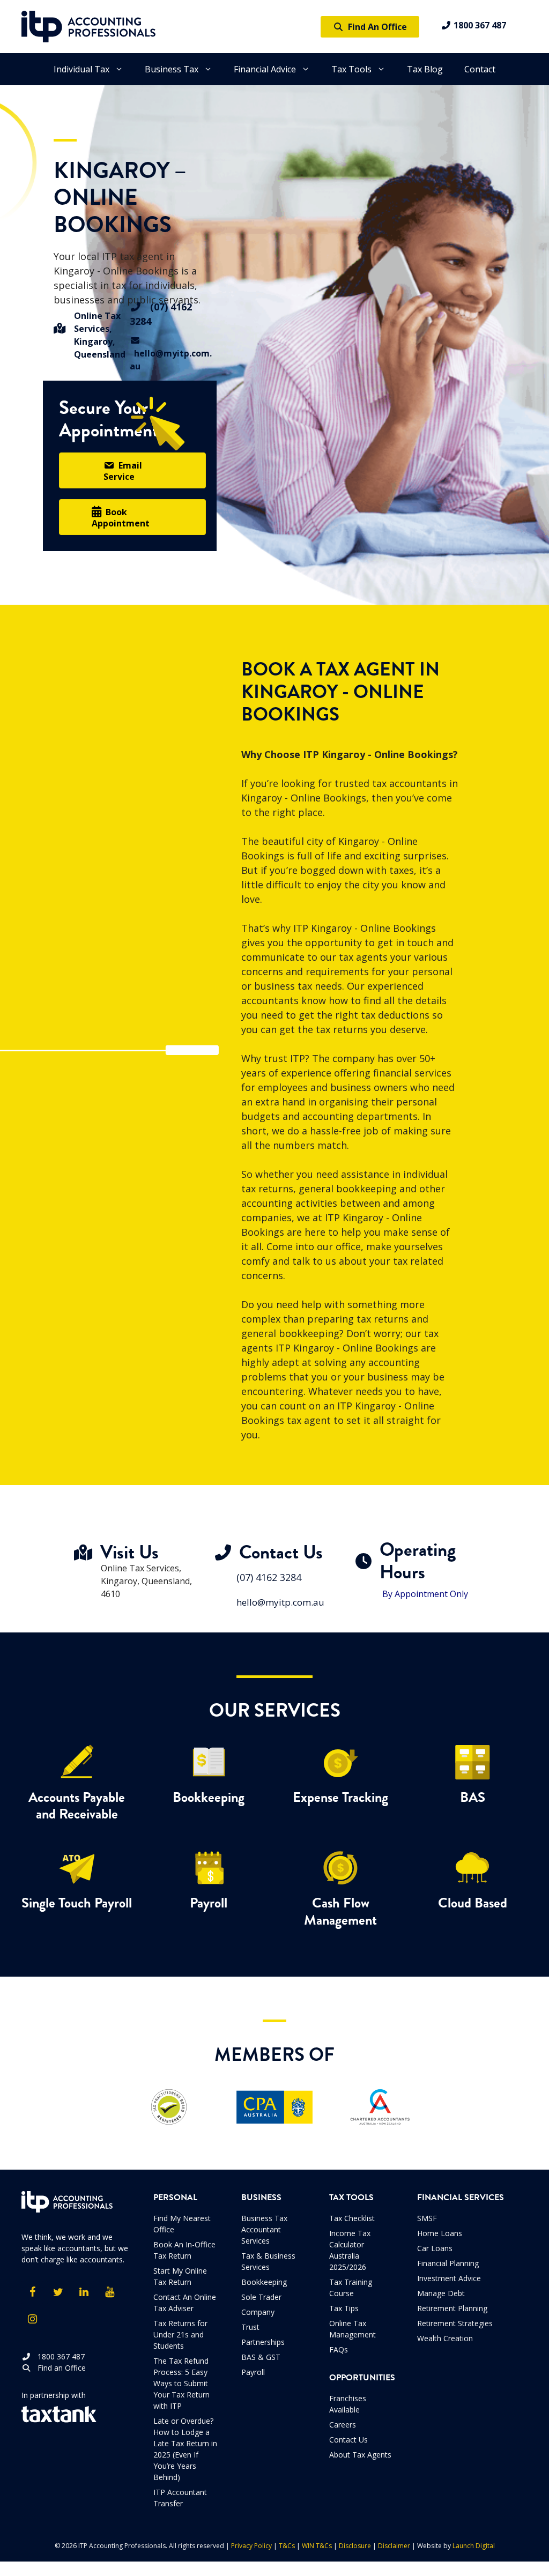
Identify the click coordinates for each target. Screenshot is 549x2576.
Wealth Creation (445, 2338)
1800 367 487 (479, 25)
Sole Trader (261, 2297)
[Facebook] (32, 2292)
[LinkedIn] (84, 2292)
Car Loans (435, 2248)
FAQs (339, 2349)
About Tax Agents (360, 2455)
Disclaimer (394, 2546)
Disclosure (355, 2546)
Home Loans (440, 2233)
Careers (343, 2425)
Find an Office (58, 2368)
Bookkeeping (264, 2282)
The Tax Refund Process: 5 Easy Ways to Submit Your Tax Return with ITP (181, 2383)
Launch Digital (474, 2546)
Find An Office (375, 27)
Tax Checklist (352, 2218)
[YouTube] (109, 2292)
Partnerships (263, 2342)
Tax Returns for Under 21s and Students (180, 2334)
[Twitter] (58, 2292)
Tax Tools (351, 69)
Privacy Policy (251, 2546)
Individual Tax (81, 69)
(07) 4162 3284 (269, 1577)
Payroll (253, 2372)
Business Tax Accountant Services (264, 2229)
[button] (132, 470)
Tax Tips (344, 2308)
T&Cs (287, 2546)
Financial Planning (448, 2263)
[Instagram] (32, 2319)
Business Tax (172, 69)
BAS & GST (261, 2357)
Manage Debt (441, 2293)
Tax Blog (425, 69)
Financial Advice (265, 69)
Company (258, 2312)
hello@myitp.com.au (171, 360)
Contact (480, 69)
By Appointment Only (425, 1594)
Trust (250, 2327)
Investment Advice (449, 2278)
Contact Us (348, 2440)
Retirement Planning (452, 2308)
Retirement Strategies (455, 2323)
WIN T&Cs (317, 2546)
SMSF (427, 2218)
